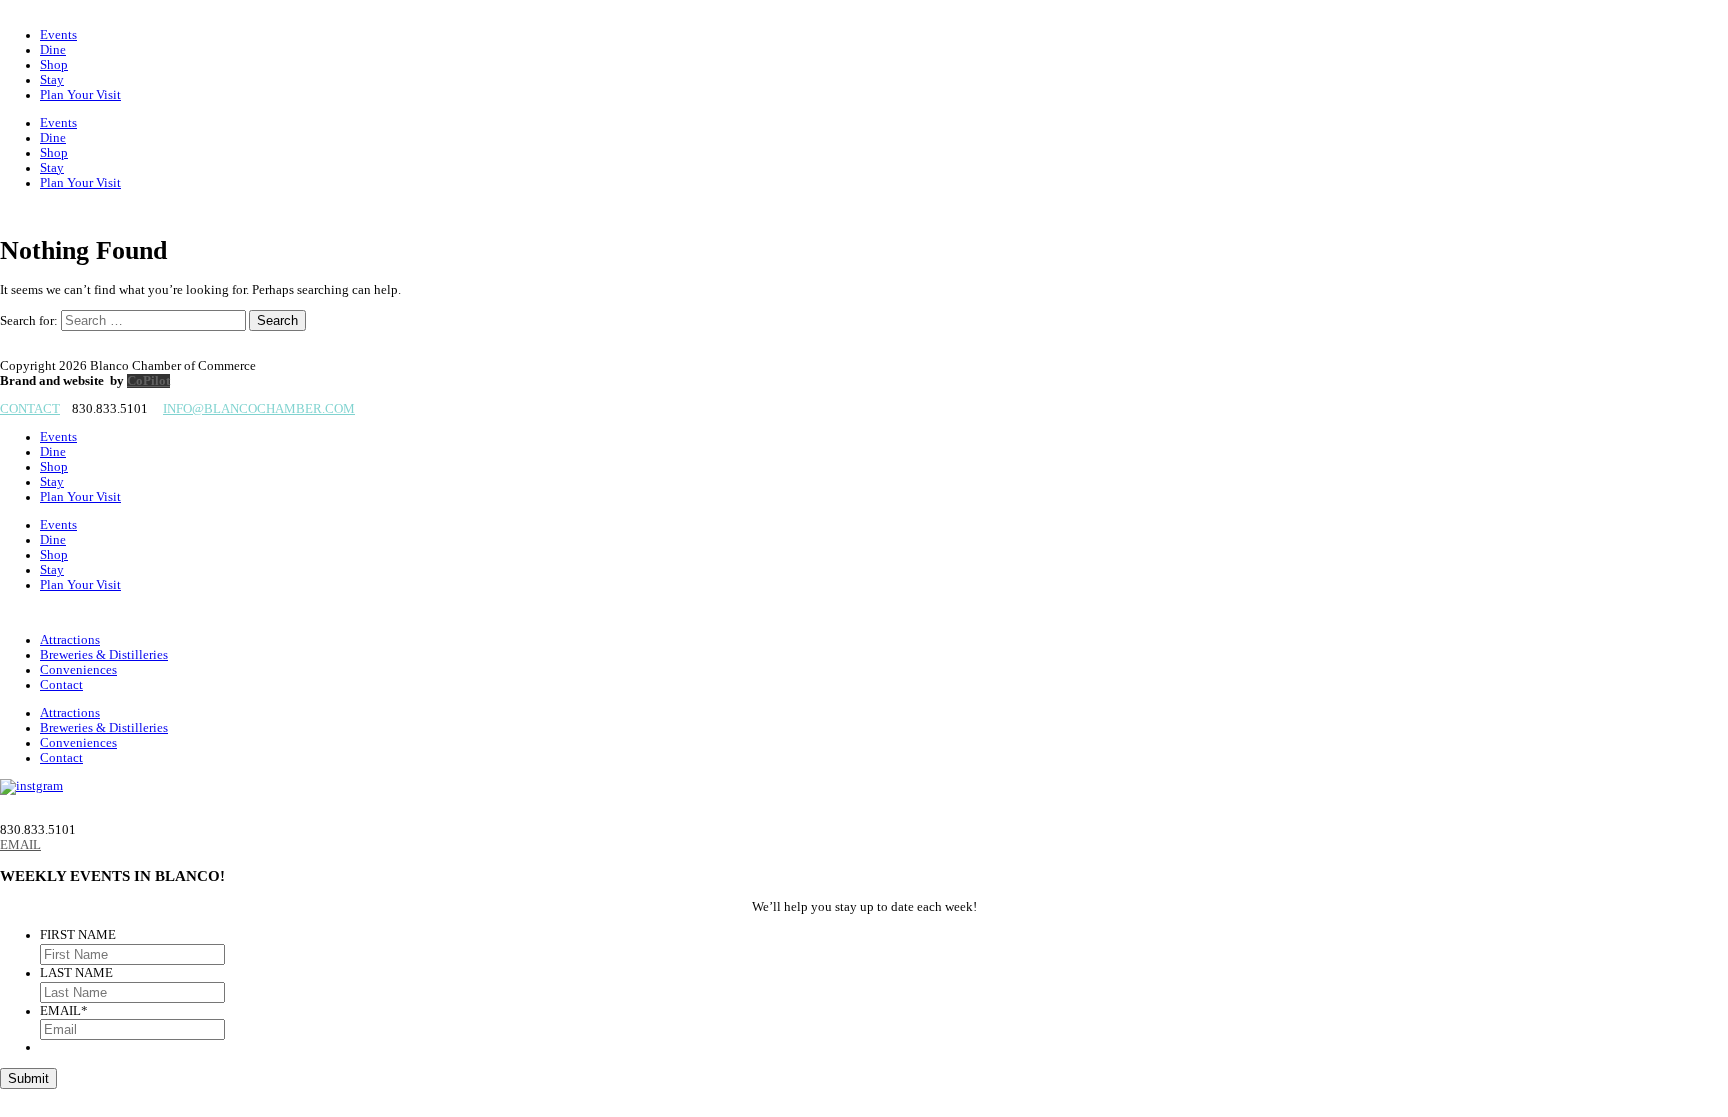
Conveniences (78, 670)
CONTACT (30, 409)
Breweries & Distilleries (104, 655)
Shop (54, 65)
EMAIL (20, 845)
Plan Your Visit (80, 95)
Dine (53, 50)
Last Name (76, 973)
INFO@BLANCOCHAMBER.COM (259, 409)
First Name (78, 935)
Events (58, 35)
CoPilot (148, 381)
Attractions (70, 640)
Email (64, 1011)
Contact (61, 685)
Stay (52, 80)
